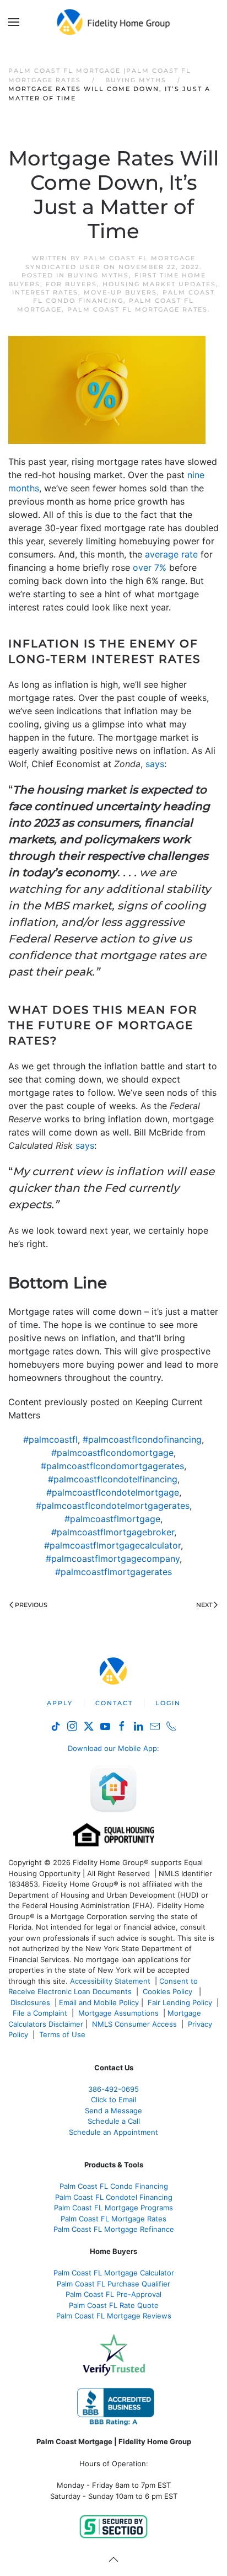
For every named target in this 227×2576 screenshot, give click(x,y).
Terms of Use (63, 2034)
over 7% (150, 567)
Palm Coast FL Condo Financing (114, 2186)
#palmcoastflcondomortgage (112, 1453)
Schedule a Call (114, 2121)
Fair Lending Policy (180, 2002)
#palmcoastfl (50, 1439)
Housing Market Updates (159, 284)
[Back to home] (114, 22)
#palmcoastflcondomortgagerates (112, 1466)
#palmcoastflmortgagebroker (113, 1532)
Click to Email (113, 2100)
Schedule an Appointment (113, 2132)
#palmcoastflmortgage (112, 1519)
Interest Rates (45, 292)
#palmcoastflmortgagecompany (113, 1559)
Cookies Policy (169, 1991)
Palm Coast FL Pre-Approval (113, 2294)
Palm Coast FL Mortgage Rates (137, 309)
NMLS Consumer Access (134, 2024)
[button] (14, 22)
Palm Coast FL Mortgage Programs (113, 2208)
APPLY (60, 1703)
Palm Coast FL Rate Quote (114, 2305)
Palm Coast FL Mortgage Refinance (114, 2229)
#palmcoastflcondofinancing (142, 1439)
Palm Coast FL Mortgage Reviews (114, 2316)
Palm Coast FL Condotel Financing (114, 2197)
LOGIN (168, 1703)
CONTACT (114, 1703)
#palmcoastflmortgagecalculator (112, 1545)
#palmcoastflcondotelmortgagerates (113, 1506)
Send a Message (113, 2111)
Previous (31, 1605)
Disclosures (30, 2002)
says (155, 764)
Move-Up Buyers (120, 292)
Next (204, 1605)
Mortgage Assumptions (118, 2013)
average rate (171, 554)
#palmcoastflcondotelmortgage (113, 1492)
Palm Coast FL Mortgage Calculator (114, 2273)
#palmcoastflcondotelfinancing (113, 1479)
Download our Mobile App (112, 1748)
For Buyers (71, 284)
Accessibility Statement (110, 1981)
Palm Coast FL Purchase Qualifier (113, 2284)
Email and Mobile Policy (99, 2002)
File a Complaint (41, 2013)
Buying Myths (98, 275)
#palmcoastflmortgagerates (113, 1572)
